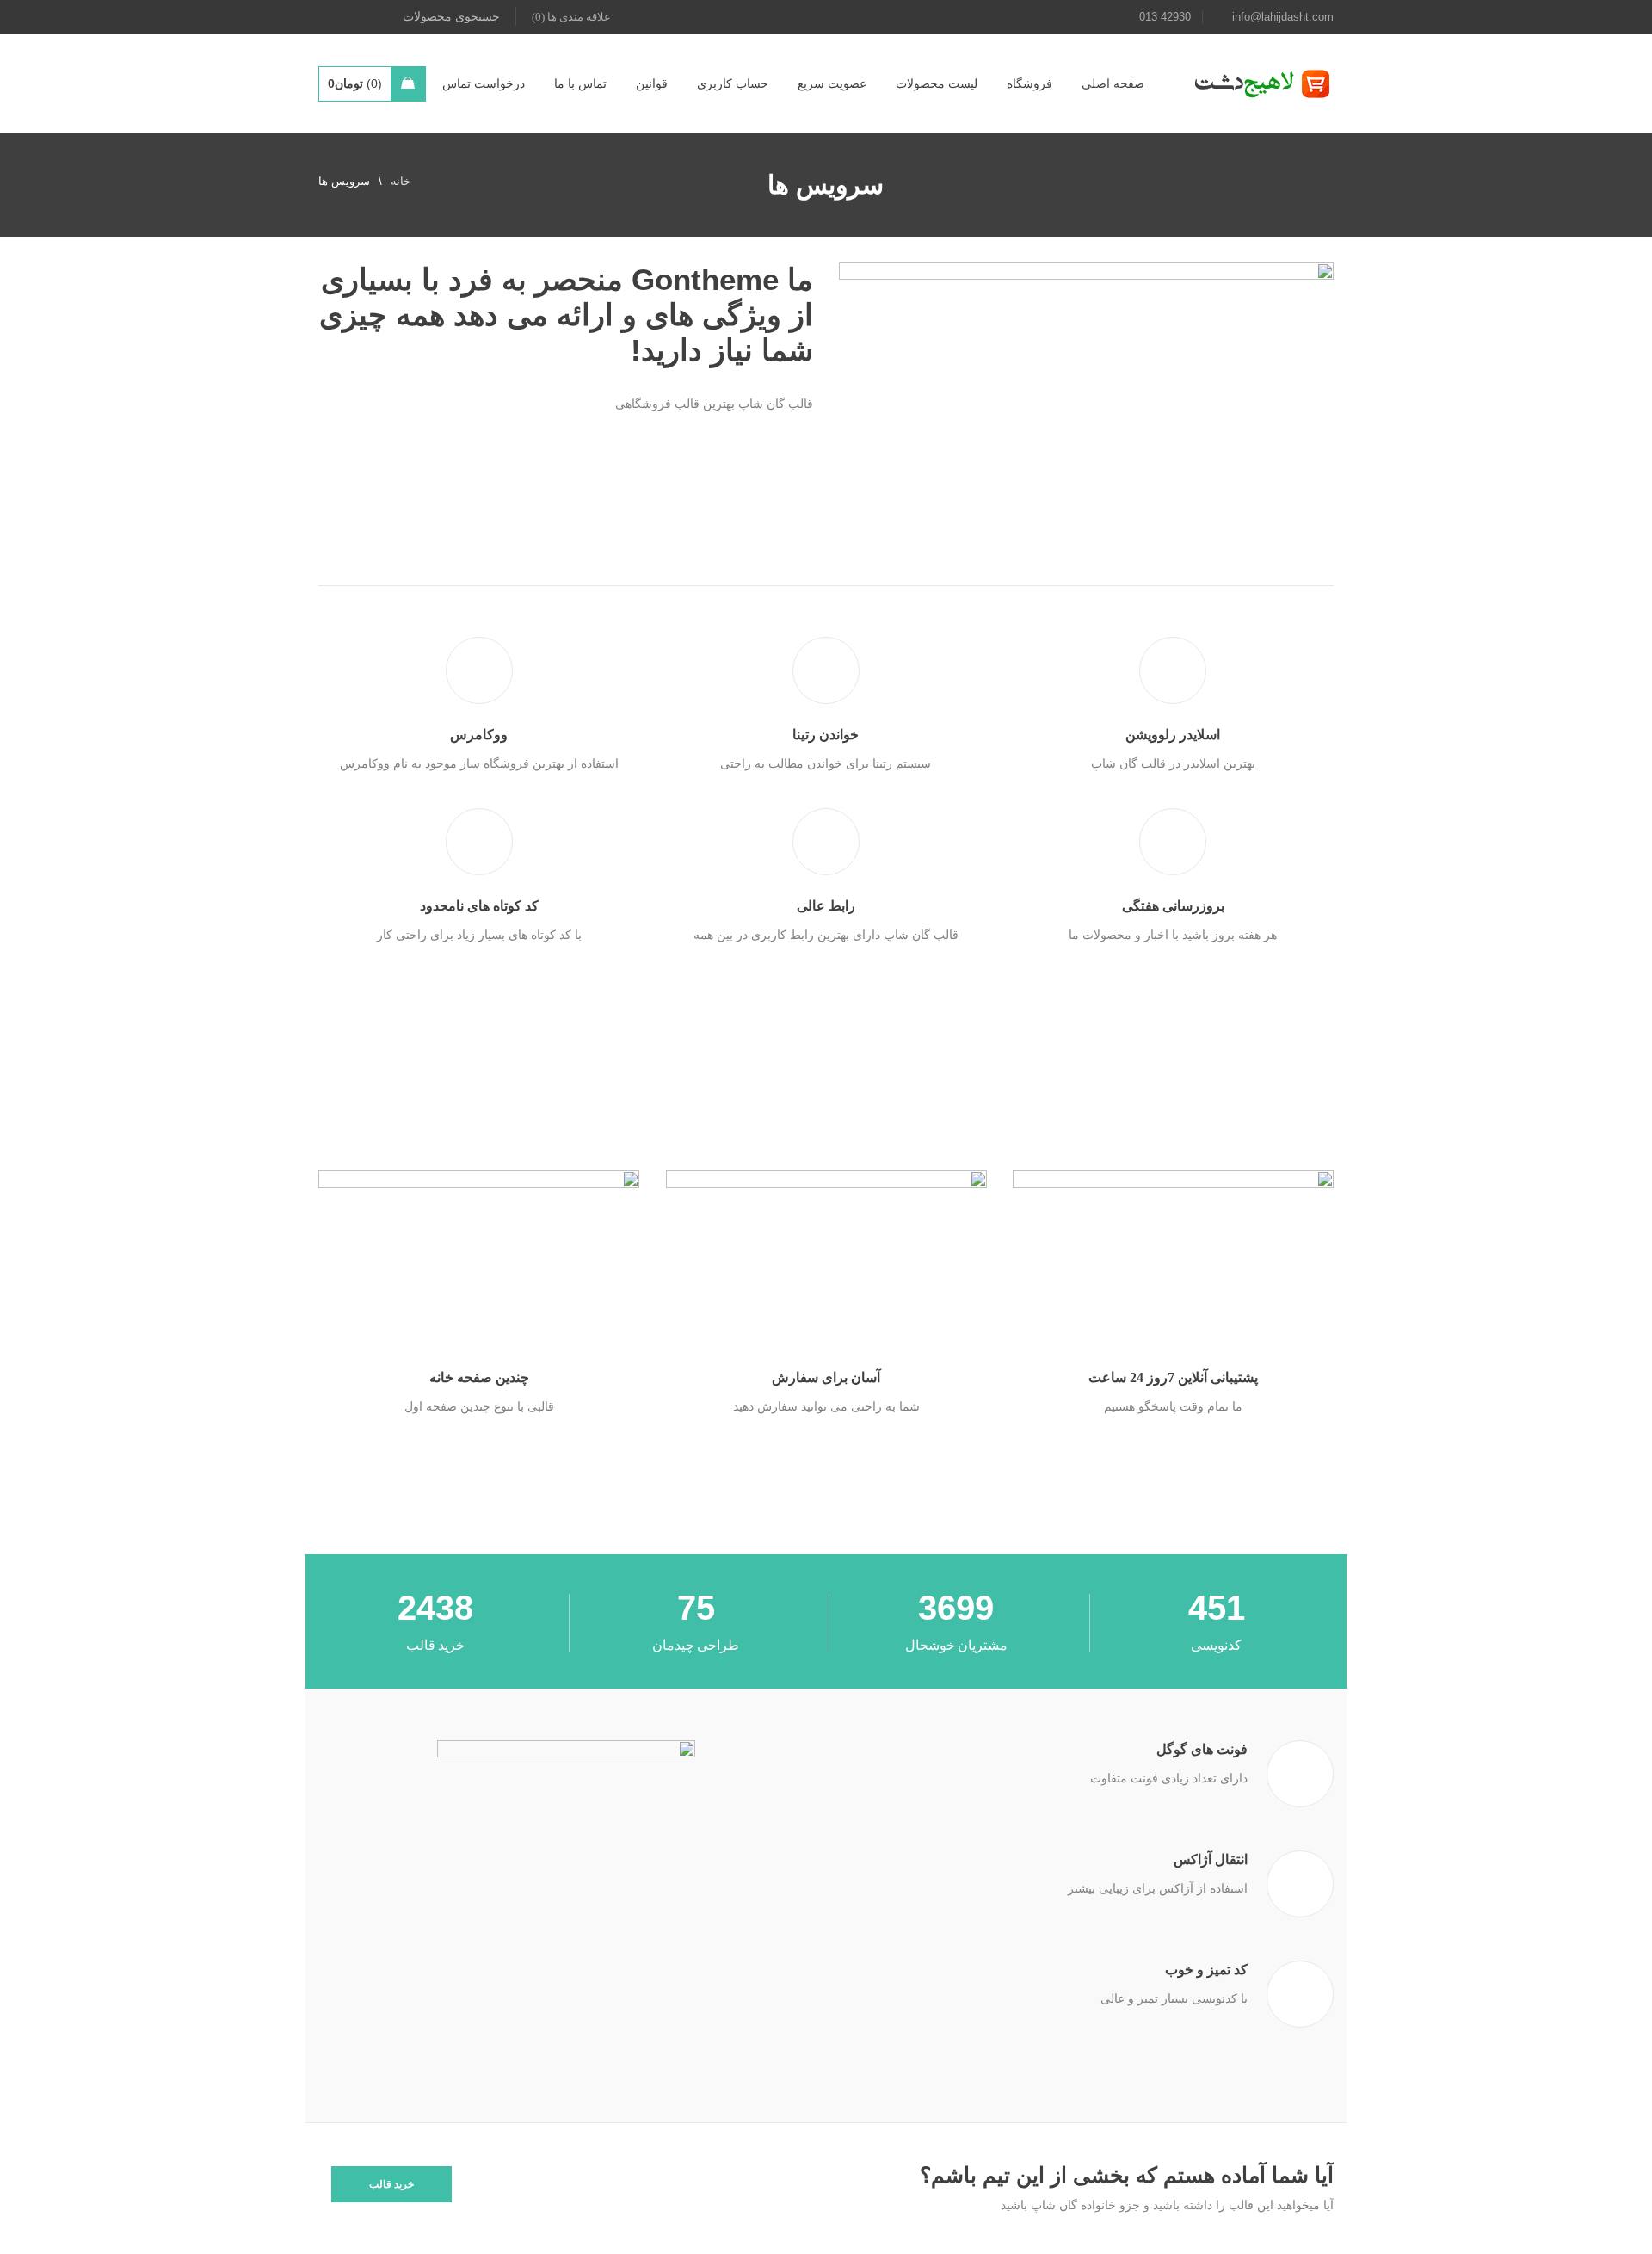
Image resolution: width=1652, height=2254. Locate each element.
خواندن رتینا (826, 735)
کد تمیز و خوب (1206, 1970)
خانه (401, 181)
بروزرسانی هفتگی (1173, 906)
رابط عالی (826, 906)
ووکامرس (479, 735)
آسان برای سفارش (826, 1377)
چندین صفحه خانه (479, 1377)
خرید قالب (391, 2184)
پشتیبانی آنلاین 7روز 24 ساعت (1173, 1377)
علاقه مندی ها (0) (571, 17)
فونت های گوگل (1202, 1749)
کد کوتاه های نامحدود (479, 906)
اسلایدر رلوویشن (1173, 735)
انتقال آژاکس (1211, 1859)
